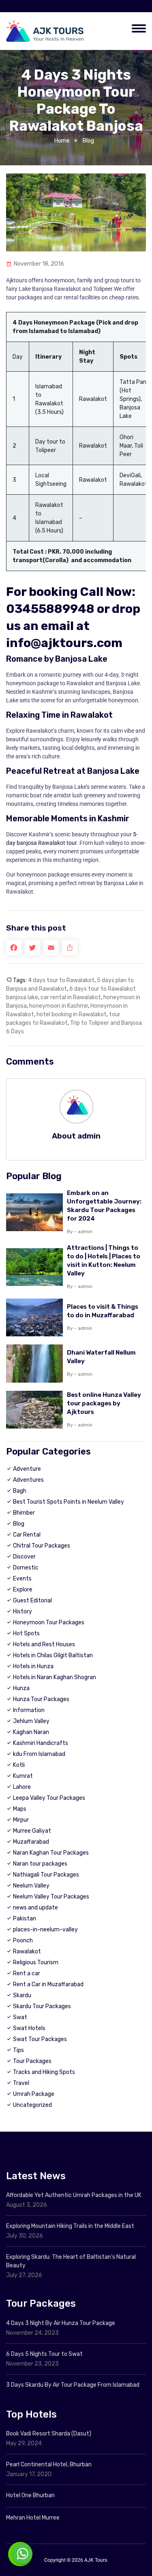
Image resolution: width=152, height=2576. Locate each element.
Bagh (20, 1491)
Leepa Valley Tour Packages (49, 1798)
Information (29, 1710)
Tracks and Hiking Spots (44, 2072)
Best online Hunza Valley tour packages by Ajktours (104, 1403)
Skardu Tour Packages (42, 2006)
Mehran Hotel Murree (33, 2518)
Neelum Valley (31, 1886)
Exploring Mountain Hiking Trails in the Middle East (70, 2226)
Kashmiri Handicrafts (41, 1743)
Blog (88, 141)
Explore (23, 1590)
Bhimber (24, 1513)
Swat (20, 2017)
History (22, 1612)
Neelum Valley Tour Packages (51, 1897)
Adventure (27, 1469)
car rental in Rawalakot (71, 997)
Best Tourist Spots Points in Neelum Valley (69, 1502)
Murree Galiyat (32, 1831)
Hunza (21, 1688)
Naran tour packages (40, 1864)
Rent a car (27, 1973)
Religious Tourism (36, 1962)
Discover (24, 1557)
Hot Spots (26, 1633)
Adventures (28, 1480)
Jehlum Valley (31, 1721)
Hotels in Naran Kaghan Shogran (55, 1677)
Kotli (19, 1765)
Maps (20, 1809)
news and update (35, 1908)
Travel (21, 2083)
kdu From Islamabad (39, 1754)
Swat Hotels (29, 2028)
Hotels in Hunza (33, 1666)
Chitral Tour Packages (42, 1546)
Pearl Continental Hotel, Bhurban (49, 2465)
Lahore (22, 1787)
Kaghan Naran (31, 1732)
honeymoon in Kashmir (59, 1006)
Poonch (23, 1941)
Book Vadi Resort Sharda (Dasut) (49, 2434)
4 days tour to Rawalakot (61, 980)
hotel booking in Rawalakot (72, 1014)
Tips (18, 2050)
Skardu (22, 1995)
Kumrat (23, 1776)
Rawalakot (27, 1951)
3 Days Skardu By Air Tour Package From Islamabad (73, 2385)
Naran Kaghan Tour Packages (51, 1853)
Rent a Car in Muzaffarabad (48, 1984)
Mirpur (21, 1820)
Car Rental (27, 1535)
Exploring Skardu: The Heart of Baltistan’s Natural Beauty (71, 2261)
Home (62, 141)
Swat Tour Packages (40, 2039)
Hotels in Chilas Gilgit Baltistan (53, 1655)
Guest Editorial (32, 1601)
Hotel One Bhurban (30, 2495)
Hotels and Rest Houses (44, 1644)
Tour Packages (32, 2061)
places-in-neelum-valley (45, 1930)
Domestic (26, 1568)
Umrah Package (34, 2094)
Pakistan (25, 1919)
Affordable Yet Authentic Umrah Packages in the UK (74, 2195)
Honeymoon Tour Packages (49, 1622)
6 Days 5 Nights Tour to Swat (44, 2354)
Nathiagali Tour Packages (46, 1875)
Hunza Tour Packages (41, 1699)
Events (22, 1579)
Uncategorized (32, 2105)
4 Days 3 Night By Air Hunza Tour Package (61, 2323)
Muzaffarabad (31, 1842)
